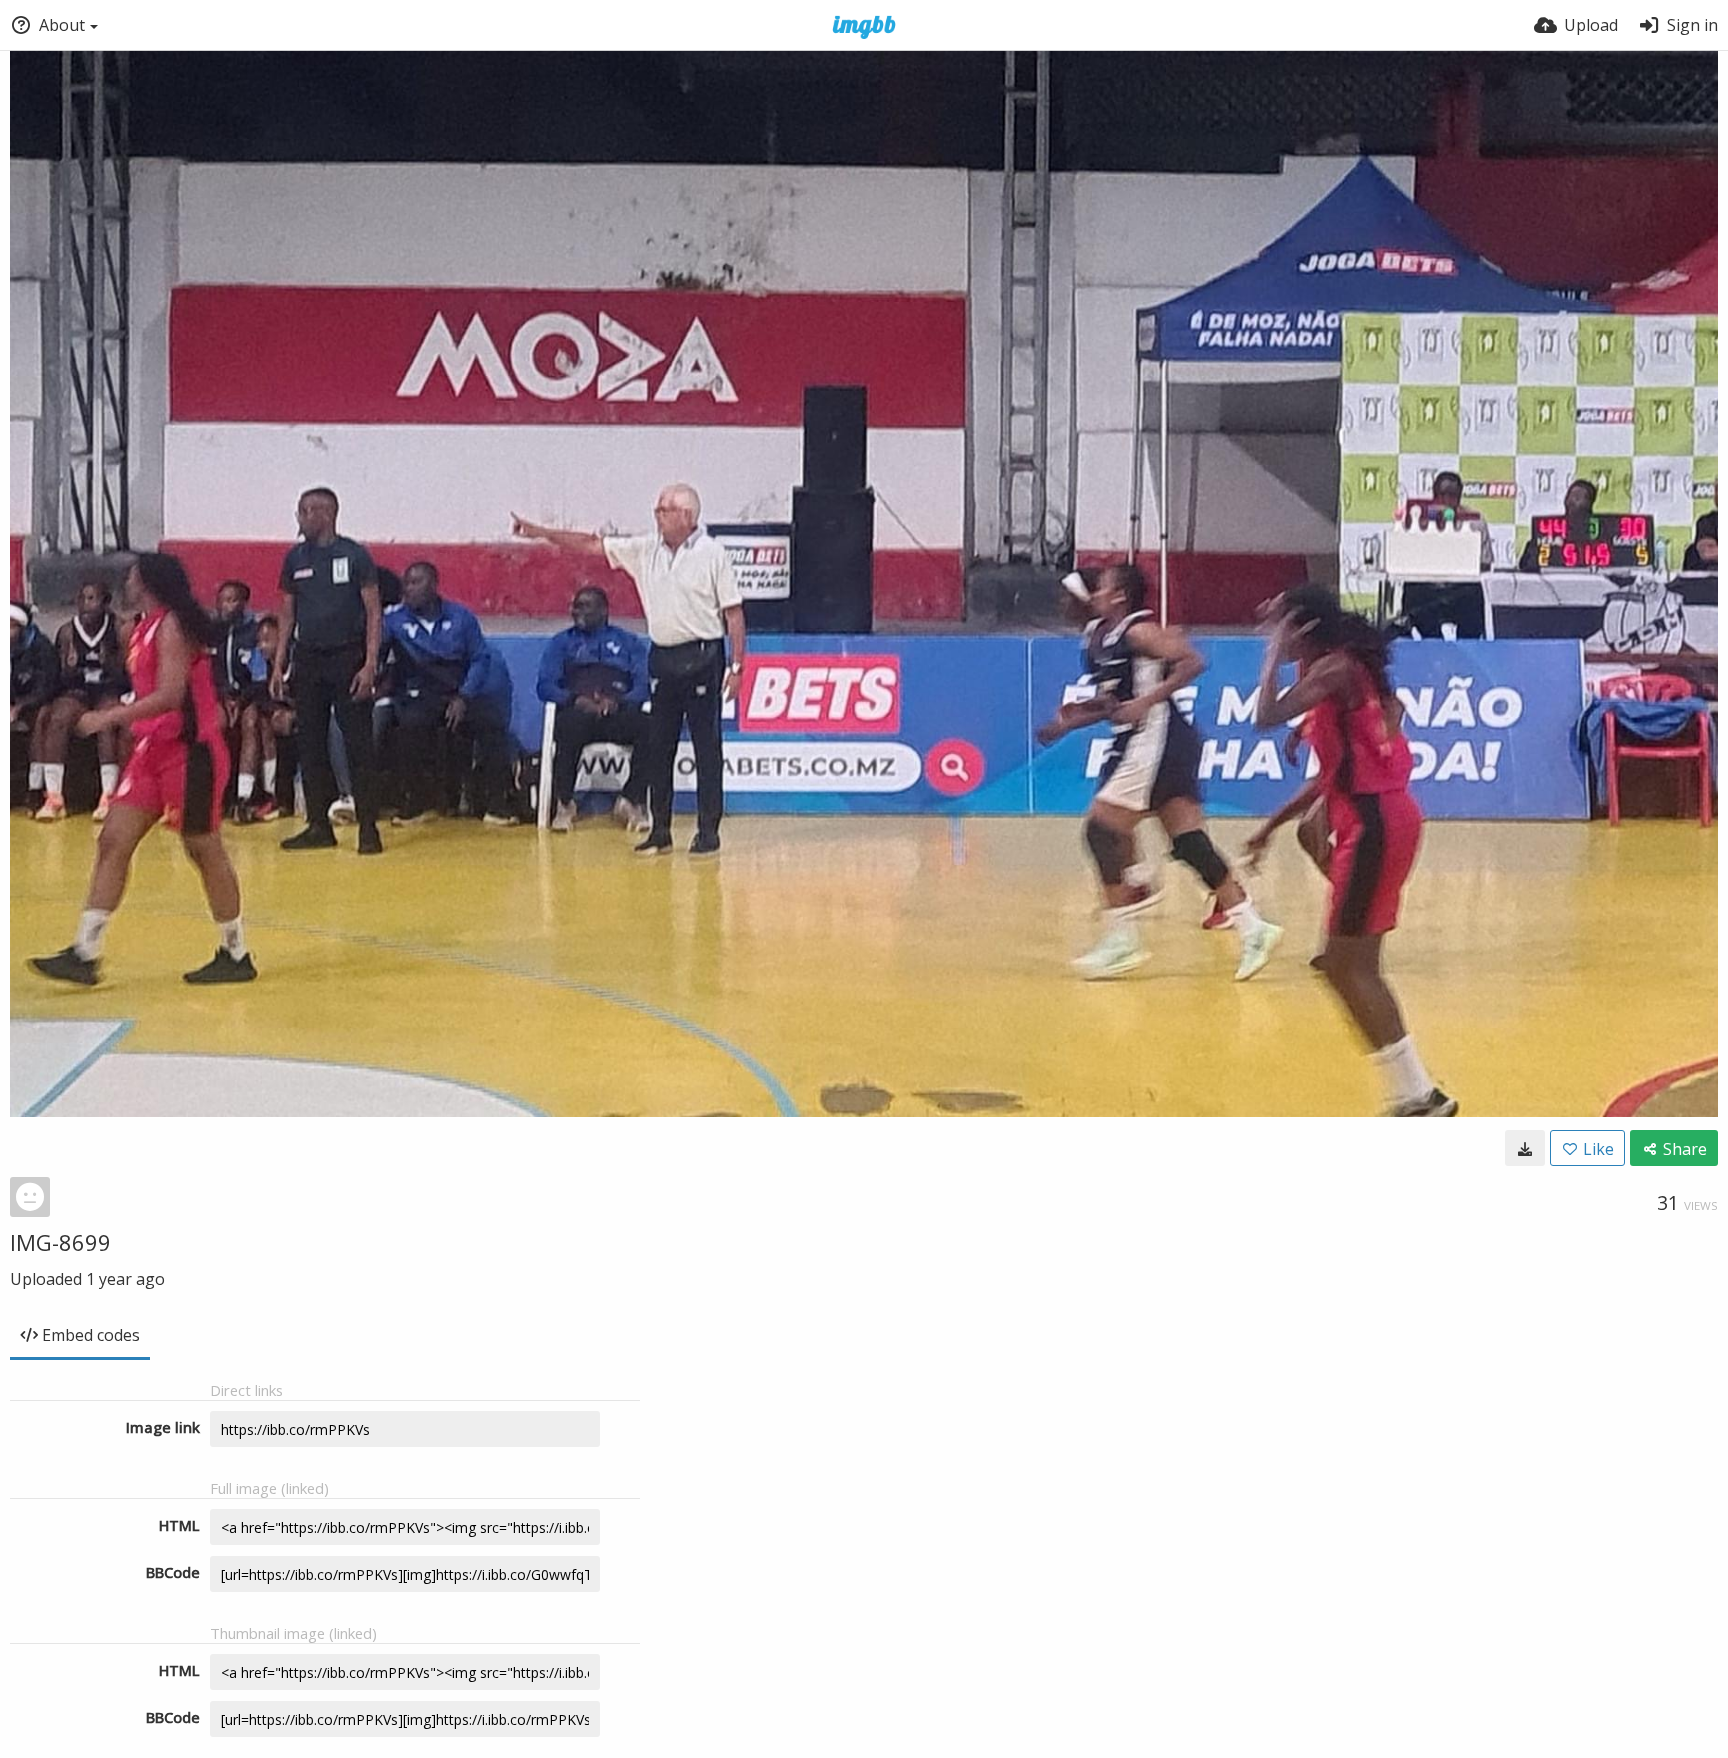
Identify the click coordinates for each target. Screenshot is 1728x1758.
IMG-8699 (60, 1242)
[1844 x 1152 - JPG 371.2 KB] (1525, 1148)
